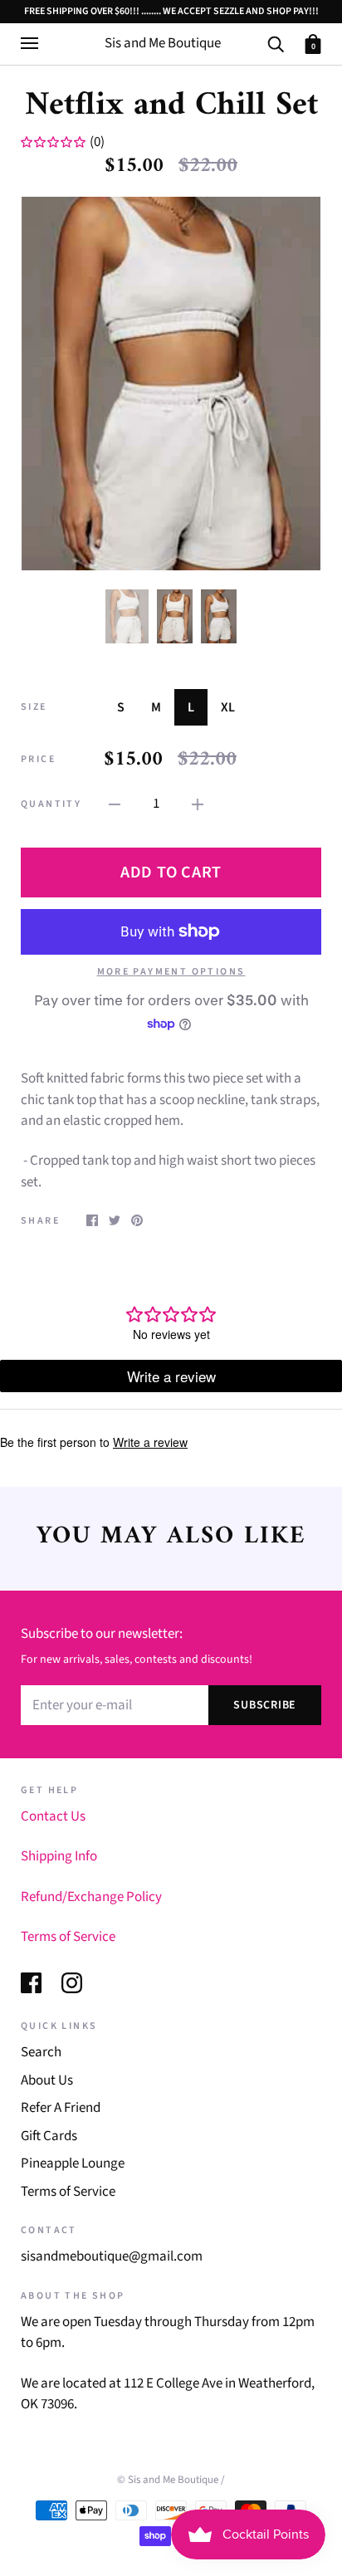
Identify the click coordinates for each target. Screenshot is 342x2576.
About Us (47, 2080)
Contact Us (53, 1816)
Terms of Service (68, 1937)
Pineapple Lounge (73, 2163)
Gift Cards (49, 2136)
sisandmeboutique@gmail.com (112, 2256)
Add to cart (171, 873)
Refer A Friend (61, 2108)
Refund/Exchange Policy (91, 1897)
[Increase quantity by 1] (198, 804)
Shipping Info (59, 1856)
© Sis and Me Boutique (168, 2480)
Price (38, 759)
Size (34, 707)
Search (41, 2052)
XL (228, 707)
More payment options (171, 972)
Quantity (51, 804)
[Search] (276, 43)
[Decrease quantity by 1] (115, 804)
